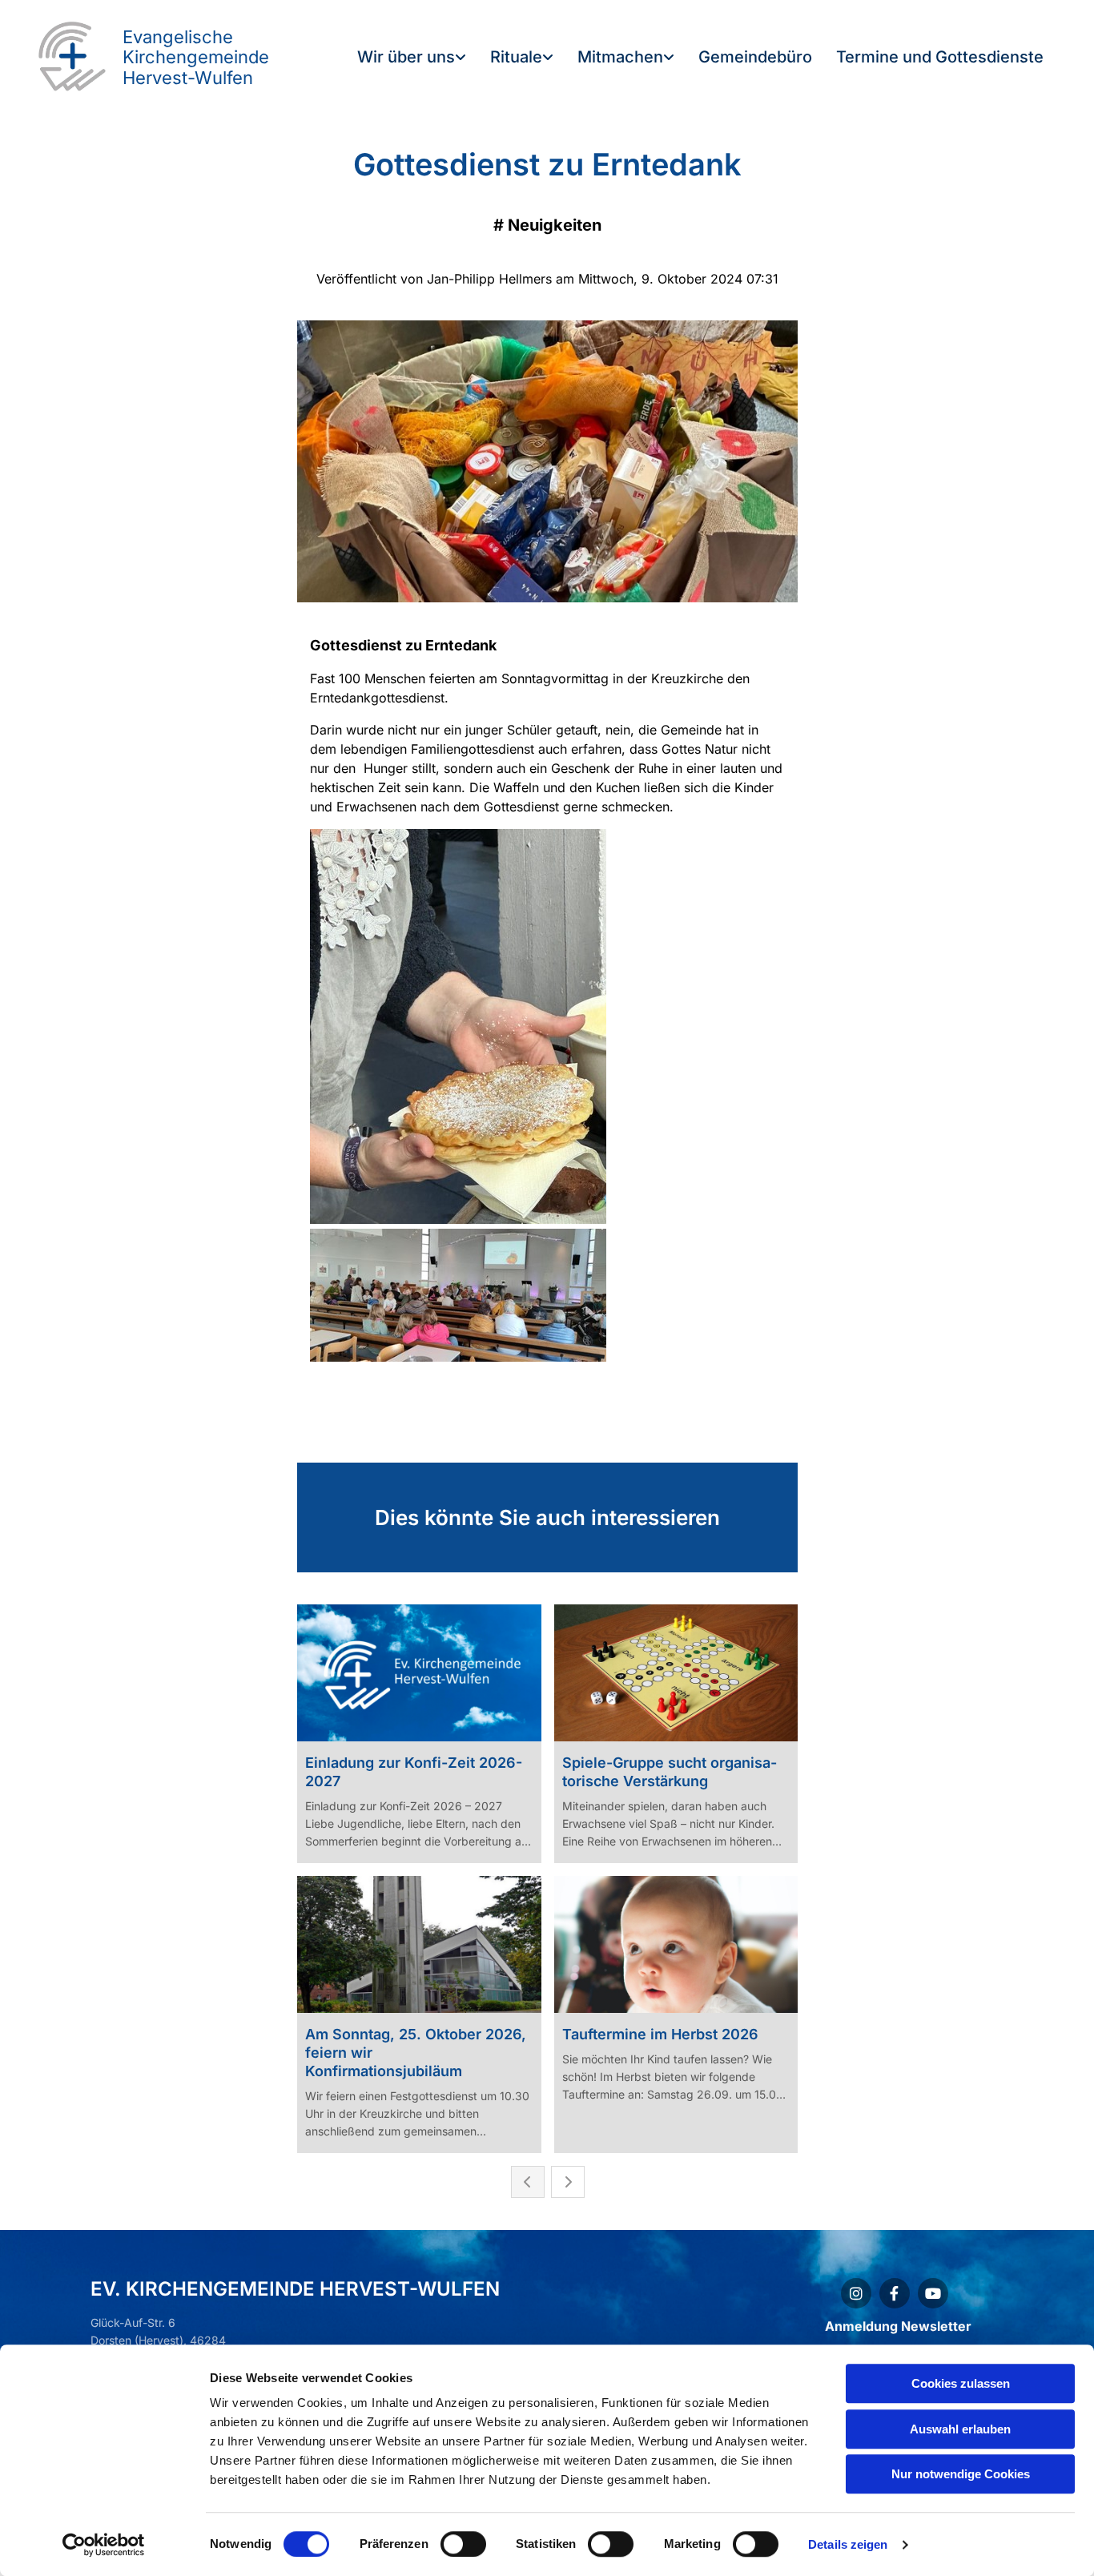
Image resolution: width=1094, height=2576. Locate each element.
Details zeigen (848, 2544)
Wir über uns (406, 57)
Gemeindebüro (755, 57)
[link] (412, 58)
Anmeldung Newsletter (898, 2326)
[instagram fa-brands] (856, 2293)
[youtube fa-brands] (933, 2293)
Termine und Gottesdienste (940, 57)
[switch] (463, 2544)
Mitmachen (620, 57)
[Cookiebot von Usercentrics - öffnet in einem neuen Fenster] (104, 2545)
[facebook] (895, 2293)
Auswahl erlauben (960, 2429)
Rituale (516, 57)
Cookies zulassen (961, 2383)
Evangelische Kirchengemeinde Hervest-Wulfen (196, 57)
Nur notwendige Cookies (961, 2474)
